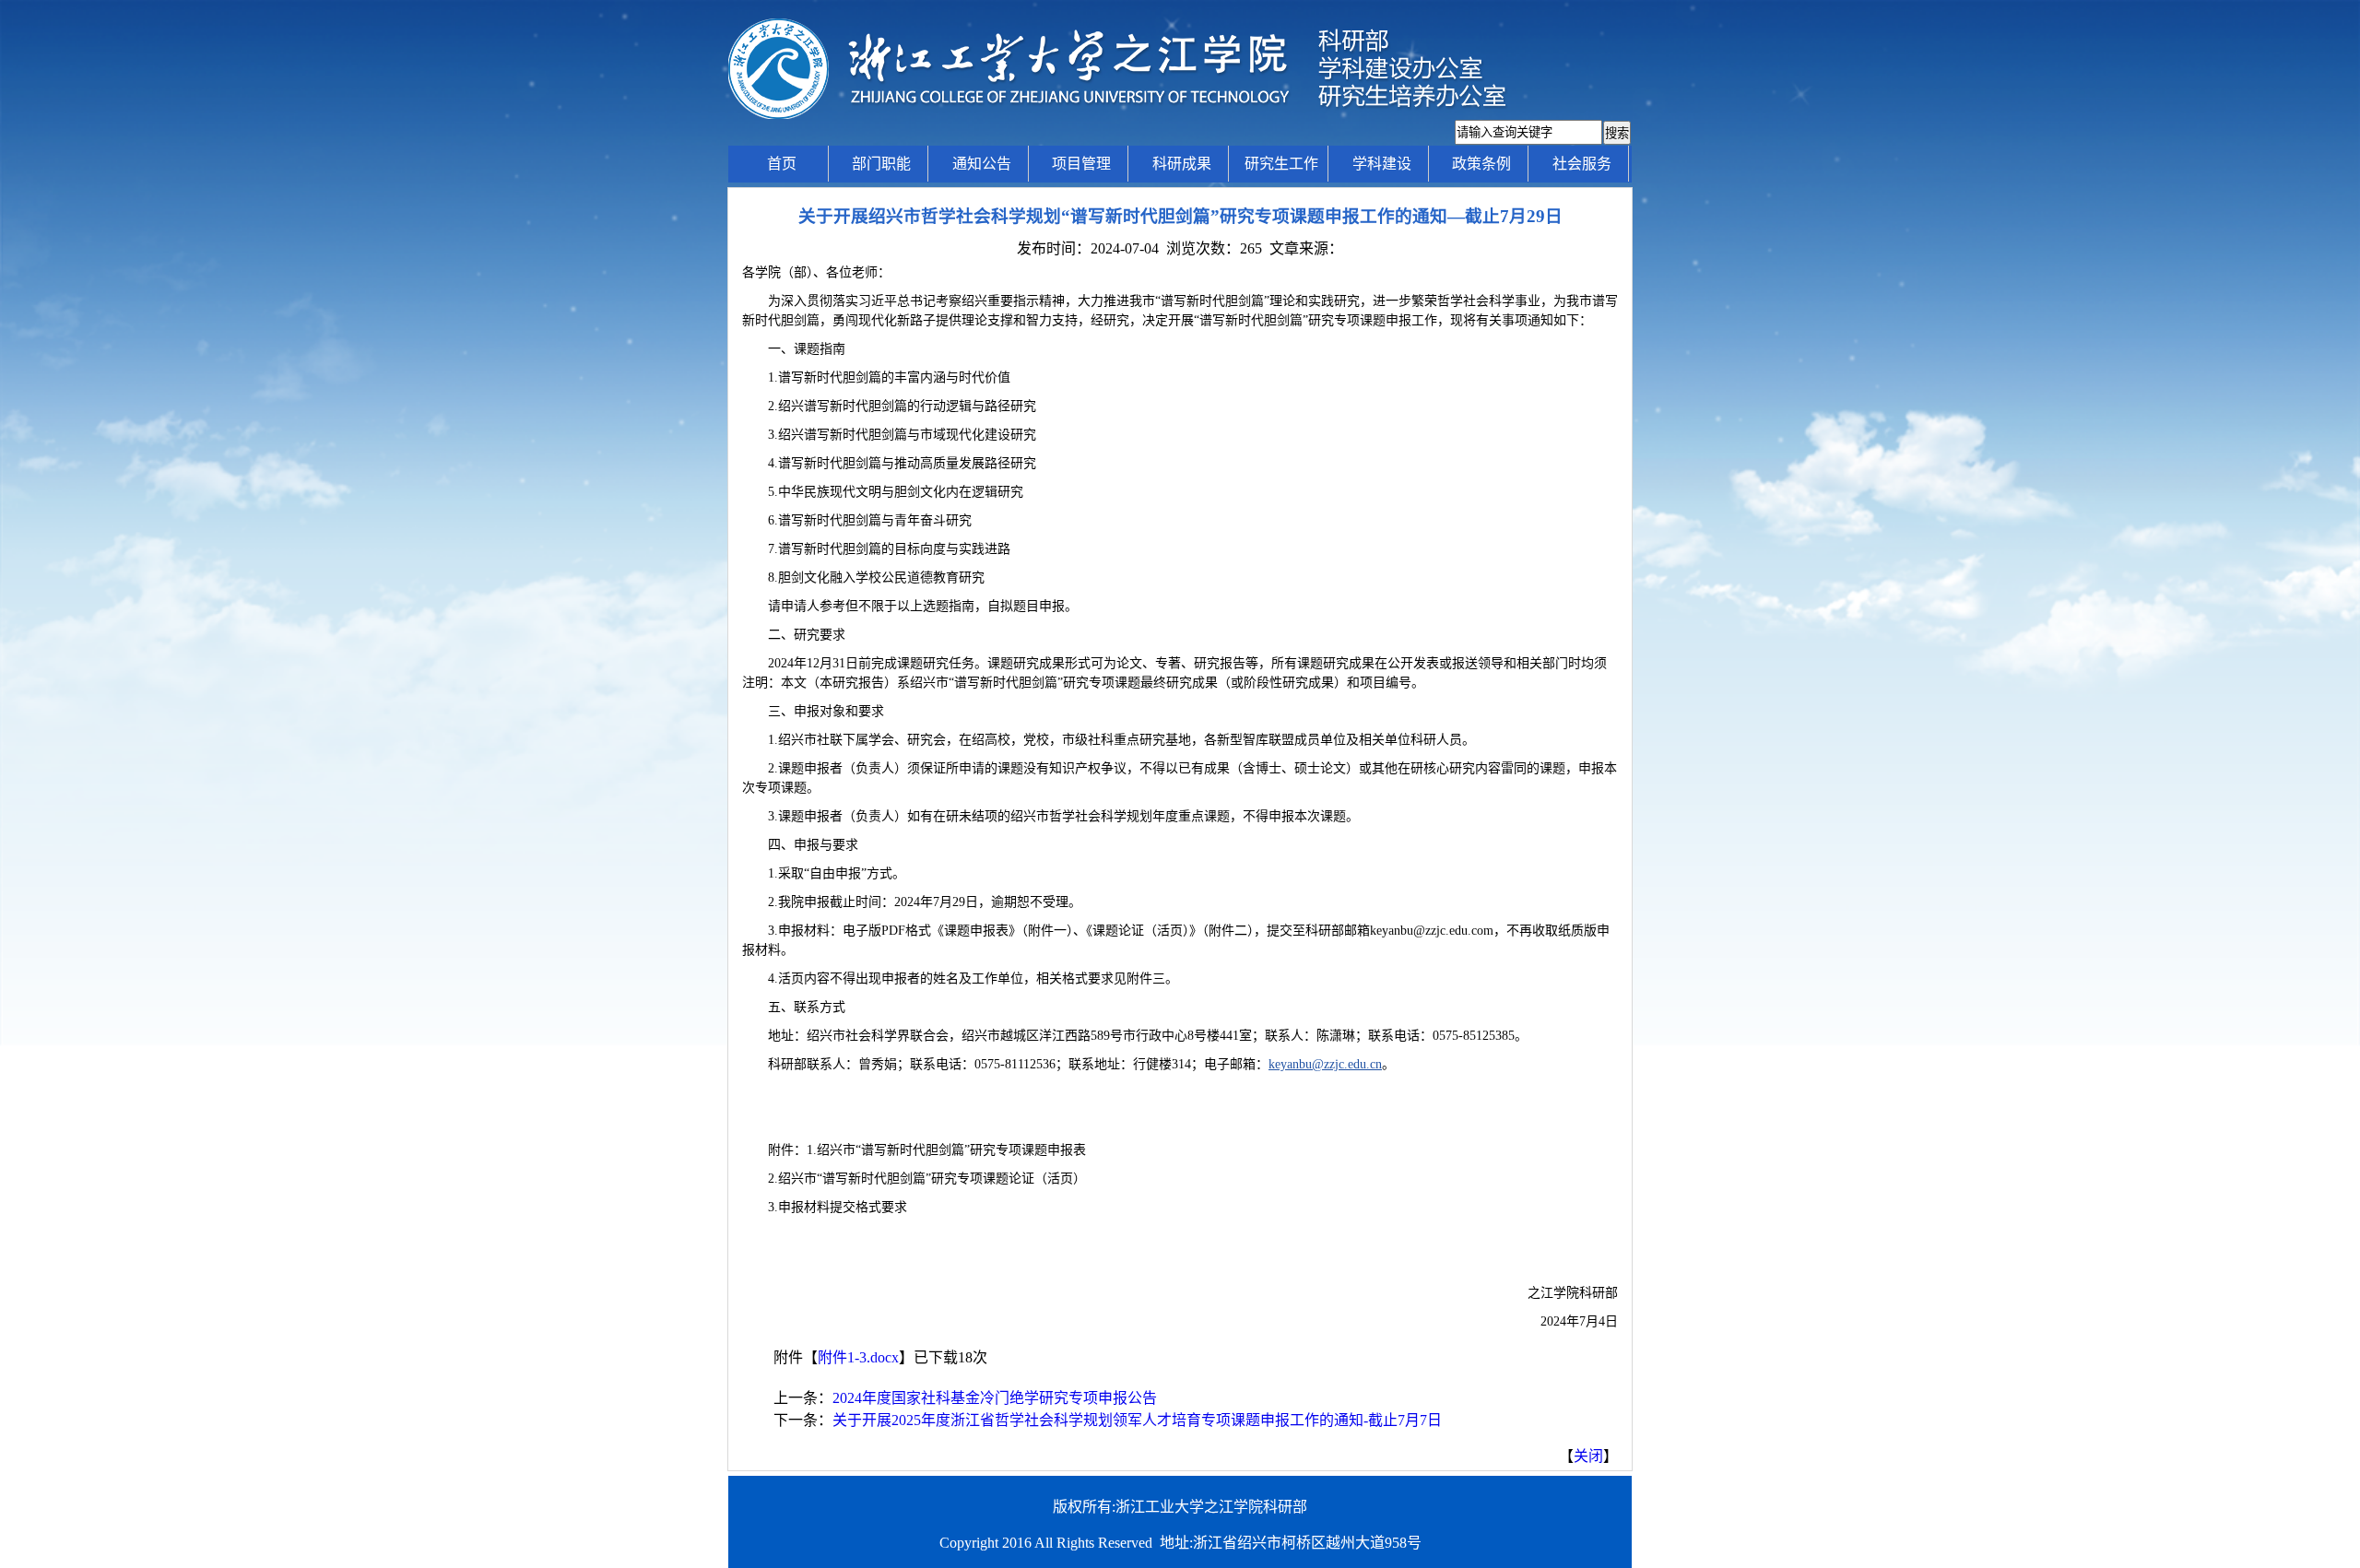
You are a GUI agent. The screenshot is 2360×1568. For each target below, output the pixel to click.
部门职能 (881, 164)
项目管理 (1081, 164)
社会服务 (1582, 164)
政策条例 (1481, 164)
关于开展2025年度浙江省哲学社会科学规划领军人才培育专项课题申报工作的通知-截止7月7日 (1137, 1420)
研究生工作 (1281, 164)
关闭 (1588, 1456)
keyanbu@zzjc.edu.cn (1325, 1064)
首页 (782, 164)
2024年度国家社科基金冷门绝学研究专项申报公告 (995, 1398)
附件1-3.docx (858, 1357)
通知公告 (982, 164)
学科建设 (1382, 164)
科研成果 (1182, 164)
